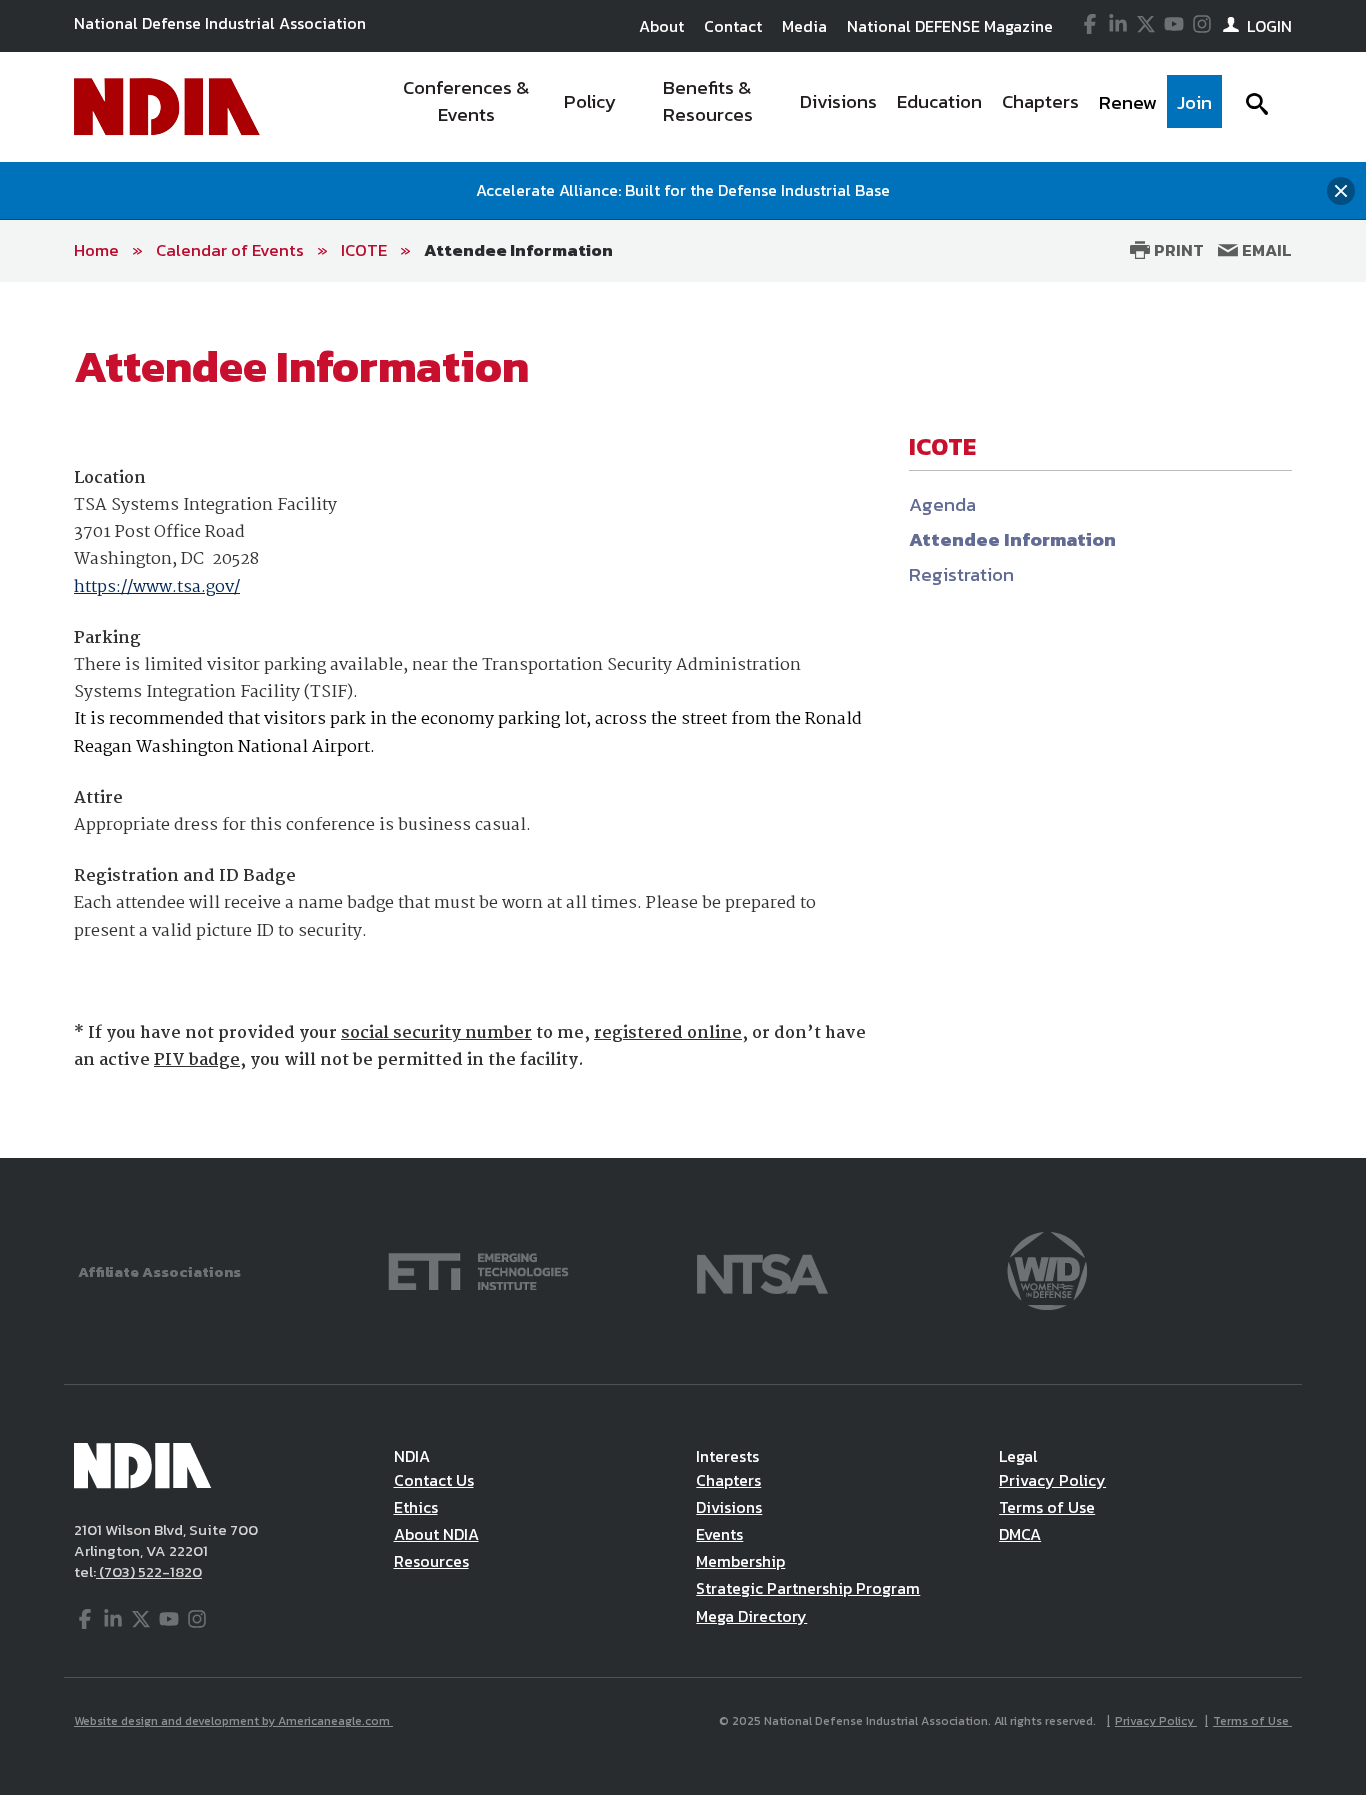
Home (96, 250)
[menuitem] (466, 107)
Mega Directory (751, 1616)
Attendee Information (518, 250)
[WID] (1047, 1269)
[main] (683, 720)
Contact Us (434, 1480)
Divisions (729, 1507)
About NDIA (436, 1534)
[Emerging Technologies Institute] (478, 1269)
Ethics (416, 1507)
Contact (733, 26)
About (661, 26)
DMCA (1020, 1534)
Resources (431, 1561)
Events (719, 1534)
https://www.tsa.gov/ (157, 587)
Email (1265, 250)
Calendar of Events (230, 250)
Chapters (728, 1480)
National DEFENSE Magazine (950, 26)
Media (804, 26)
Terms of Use (1047, 1507)
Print (1177, 250)
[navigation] (801, 107)
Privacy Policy (1052, 1480)
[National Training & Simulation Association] (762, 1269)
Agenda (942, 504)
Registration (961, 574)
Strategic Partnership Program (808, 1588)
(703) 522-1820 (149, 1571)
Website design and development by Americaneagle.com (233, 1721)
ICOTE (364, 250)
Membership (740, 1561)
